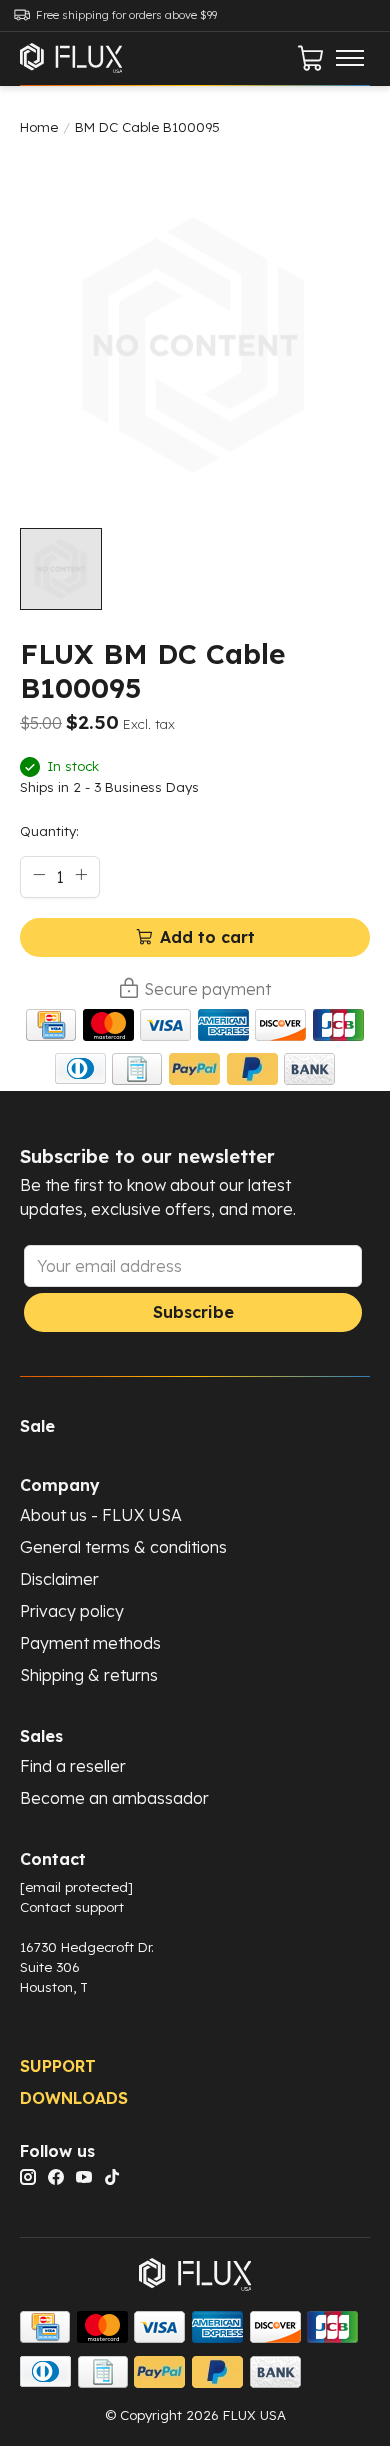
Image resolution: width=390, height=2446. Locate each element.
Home (39, 127)
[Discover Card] (280, 1028)
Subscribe (193, 1312)
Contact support (72, 1907)
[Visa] (165, 1028)
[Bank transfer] (309, 1072)
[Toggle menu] (350, 58)
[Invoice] (137, 1072)
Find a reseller (73, 1766)
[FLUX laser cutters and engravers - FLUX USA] (71, 58)
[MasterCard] (108, 1028)
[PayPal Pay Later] (252, 1072)
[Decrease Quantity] (39, 875)
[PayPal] (194, 1072)
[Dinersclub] (80, 1072)
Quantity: (49, 831)
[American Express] (223, 1028)
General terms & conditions (123, 1547)
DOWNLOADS (74, 2098)
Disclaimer (59, 1579)
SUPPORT (58, 2066)
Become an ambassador (114, 1798)
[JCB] (338, 1028)
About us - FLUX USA (101, 1515)
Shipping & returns (89, 1675)
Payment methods (90, 1643)
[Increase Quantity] (81, 875)
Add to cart (207, 937)
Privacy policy (72, 1611)
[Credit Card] (51, 1028)
